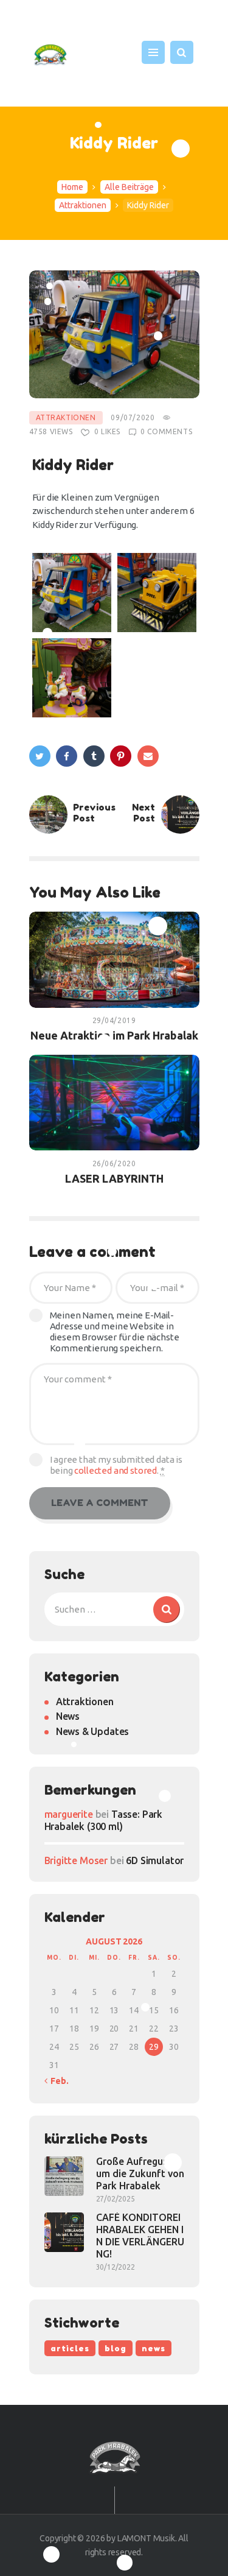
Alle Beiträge (129, 187)
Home (72, 187)
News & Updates (93, 1731)
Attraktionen (83, 205)
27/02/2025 (116, 2199)
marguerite (69, 1814)
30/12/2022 (116, 2267)
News (68, 1716)
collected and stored (116, 1470)
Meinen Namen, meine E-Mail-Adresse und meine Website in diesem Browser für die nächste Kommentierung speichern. (115, 1332)
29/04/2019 (114, 1020)
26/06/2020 (114, 1163)
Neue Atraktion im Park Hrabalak (114, 1035)
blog (116, 2348)
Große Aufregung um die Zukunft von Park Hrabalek (140, 2173)
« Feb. (57, 2081)
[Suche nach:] (114, 1609)
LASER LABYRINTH (114, 1178)
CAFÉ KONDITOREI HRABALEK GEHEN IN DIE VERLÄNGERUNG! (140, 2236)
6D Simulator (155, 1860)
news (154, 2348)
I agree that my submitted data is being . (116, 1465)
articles (70, 2348)
